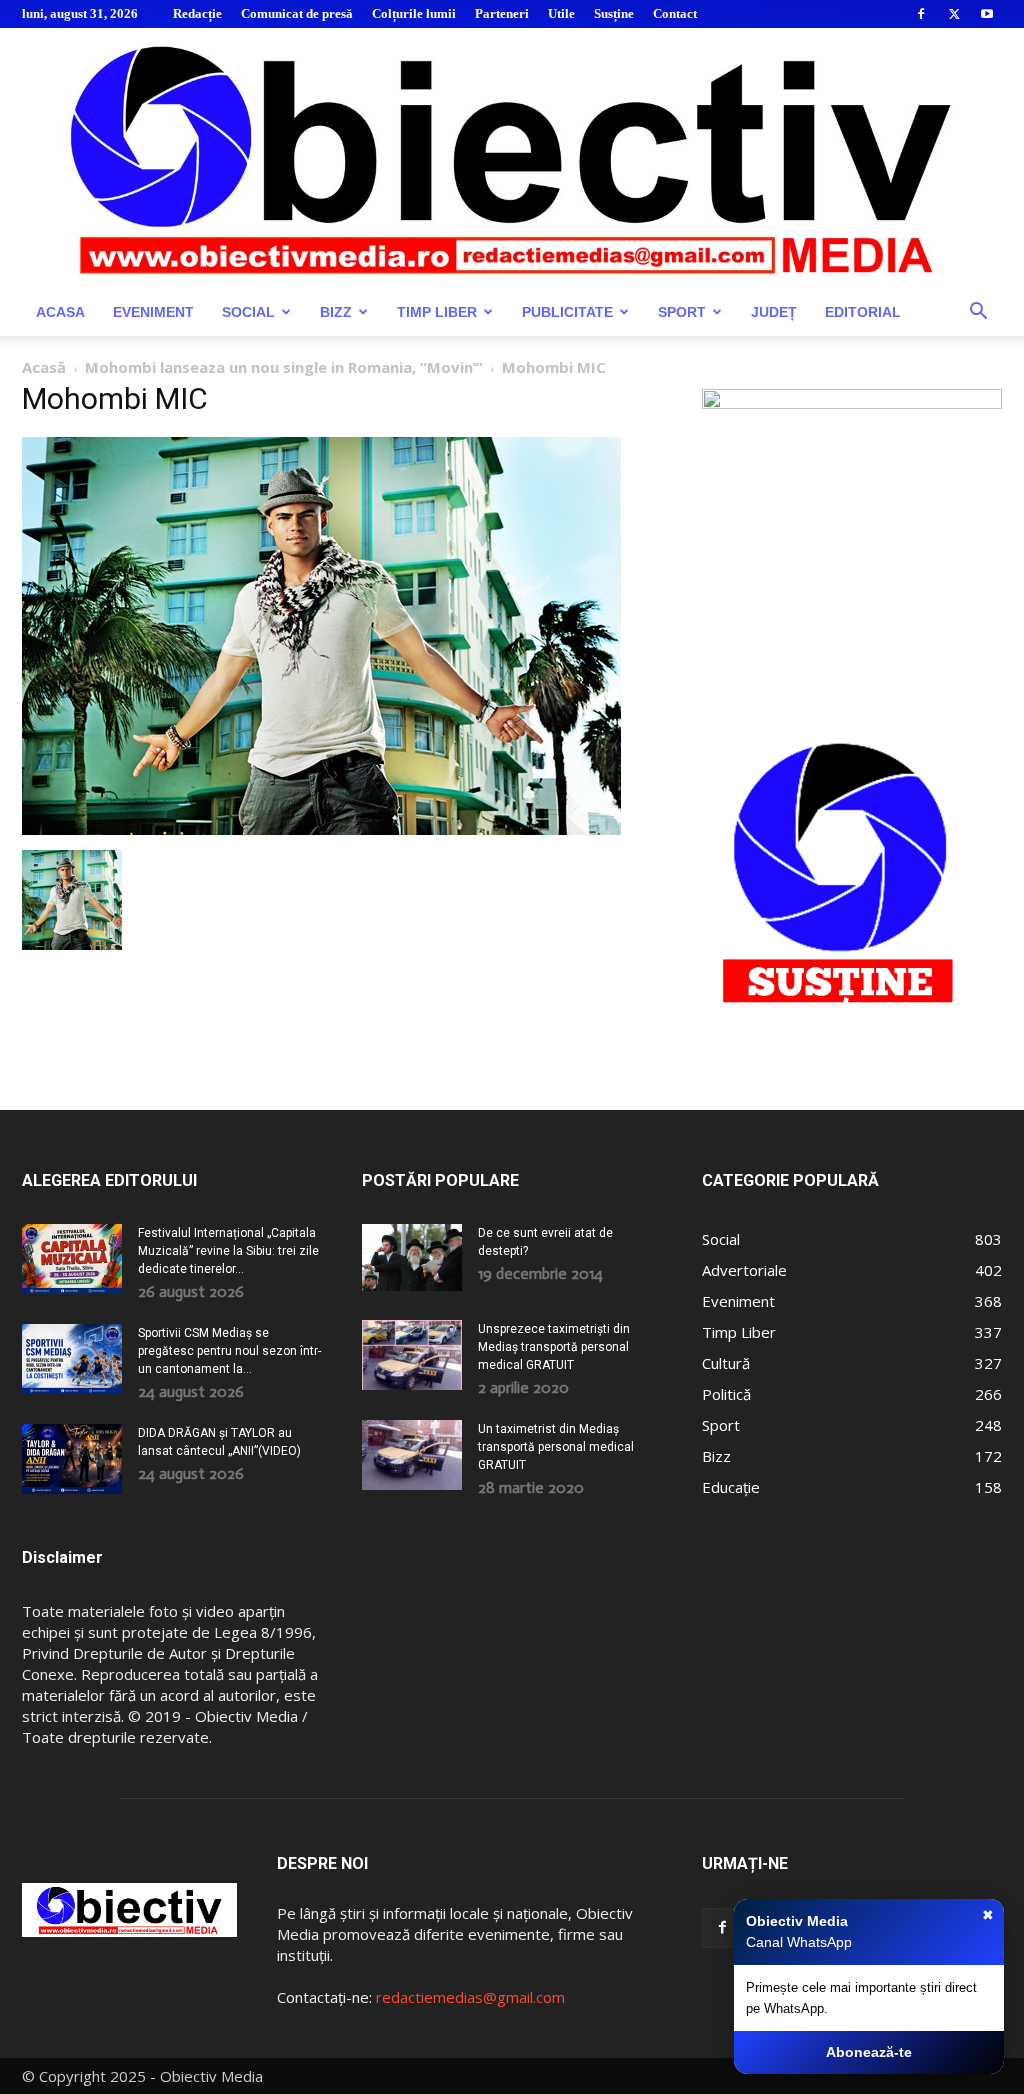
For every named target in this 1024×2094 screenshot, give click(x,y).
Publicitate (567, 312)
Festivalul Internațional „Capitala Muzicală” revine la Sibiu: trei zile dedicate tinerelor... (228, 1251)
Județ (774, 312)
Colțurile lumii (414, 13)
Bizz (336, 312)
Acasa (60, 312)
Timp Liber (437, 312)
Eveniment (153, 312)
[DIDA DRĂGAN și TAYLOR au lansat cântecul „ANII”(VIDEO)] (72, 1459)
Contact (675, 13)
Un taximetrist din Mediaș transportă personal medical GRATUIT (556, 1447)
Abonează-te (869, 2052)
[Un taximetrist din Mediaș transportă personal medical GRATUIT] (412, 1455)
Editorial (863, 312)
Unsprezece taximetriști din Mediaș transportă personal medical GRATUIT (554, 1347)
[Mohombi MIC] (321, 829)
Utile (561, 13)
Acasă (44, 367)
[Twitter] (954, 14)
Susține (614, 13)
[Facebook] (921, 14)
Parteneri (502, 13)
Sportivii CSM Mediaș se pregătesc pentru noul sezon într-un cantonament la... (229, 1351)
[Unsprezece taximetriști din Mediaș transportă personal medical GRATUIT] (412, 1355)
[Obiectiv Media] (512, 158)
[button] (978, 313)
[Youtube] (987, 14)
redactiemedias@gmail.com (470, 1997)
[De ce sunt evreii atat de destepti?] (412, 1257)
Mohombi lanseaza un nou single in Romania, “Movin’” (284, 367)
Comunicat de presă (297, 13)
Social (248, 312)
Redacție (197, 13)
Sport (682, 312)
